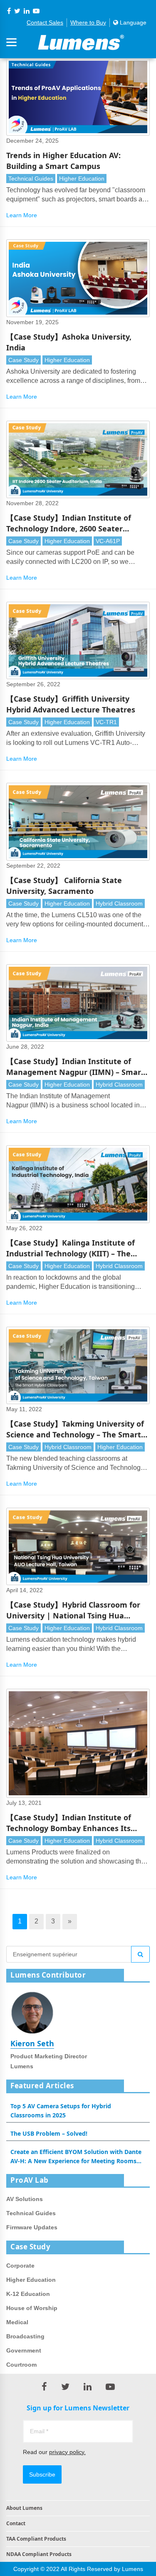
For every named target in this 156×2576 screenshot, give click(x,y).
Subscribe (42, 2474)
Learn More (22, 215)
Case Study (24, 360)
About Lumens (24, 2508)
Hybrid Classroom (119, 903)
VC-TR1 (106, 722)
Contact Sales (45, 22)
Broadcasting (25, 2336)
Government (24, 2350)
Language (132, 22)
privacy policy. (67, 2452)
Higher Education (82, 179)
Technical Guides (31, 179)
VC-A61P (108, 541)
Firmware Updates (32, 2227)
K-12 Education (28, 2294)
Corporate (20, 2266)
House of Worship (32, 2308)
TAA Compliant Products (36, 2539)
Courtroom (21, 2365)
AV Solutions (25, 2199)
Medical (17, 2322)
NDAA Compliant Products (39, 2554)
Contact (16, 2523)
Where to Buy (88, 22)
